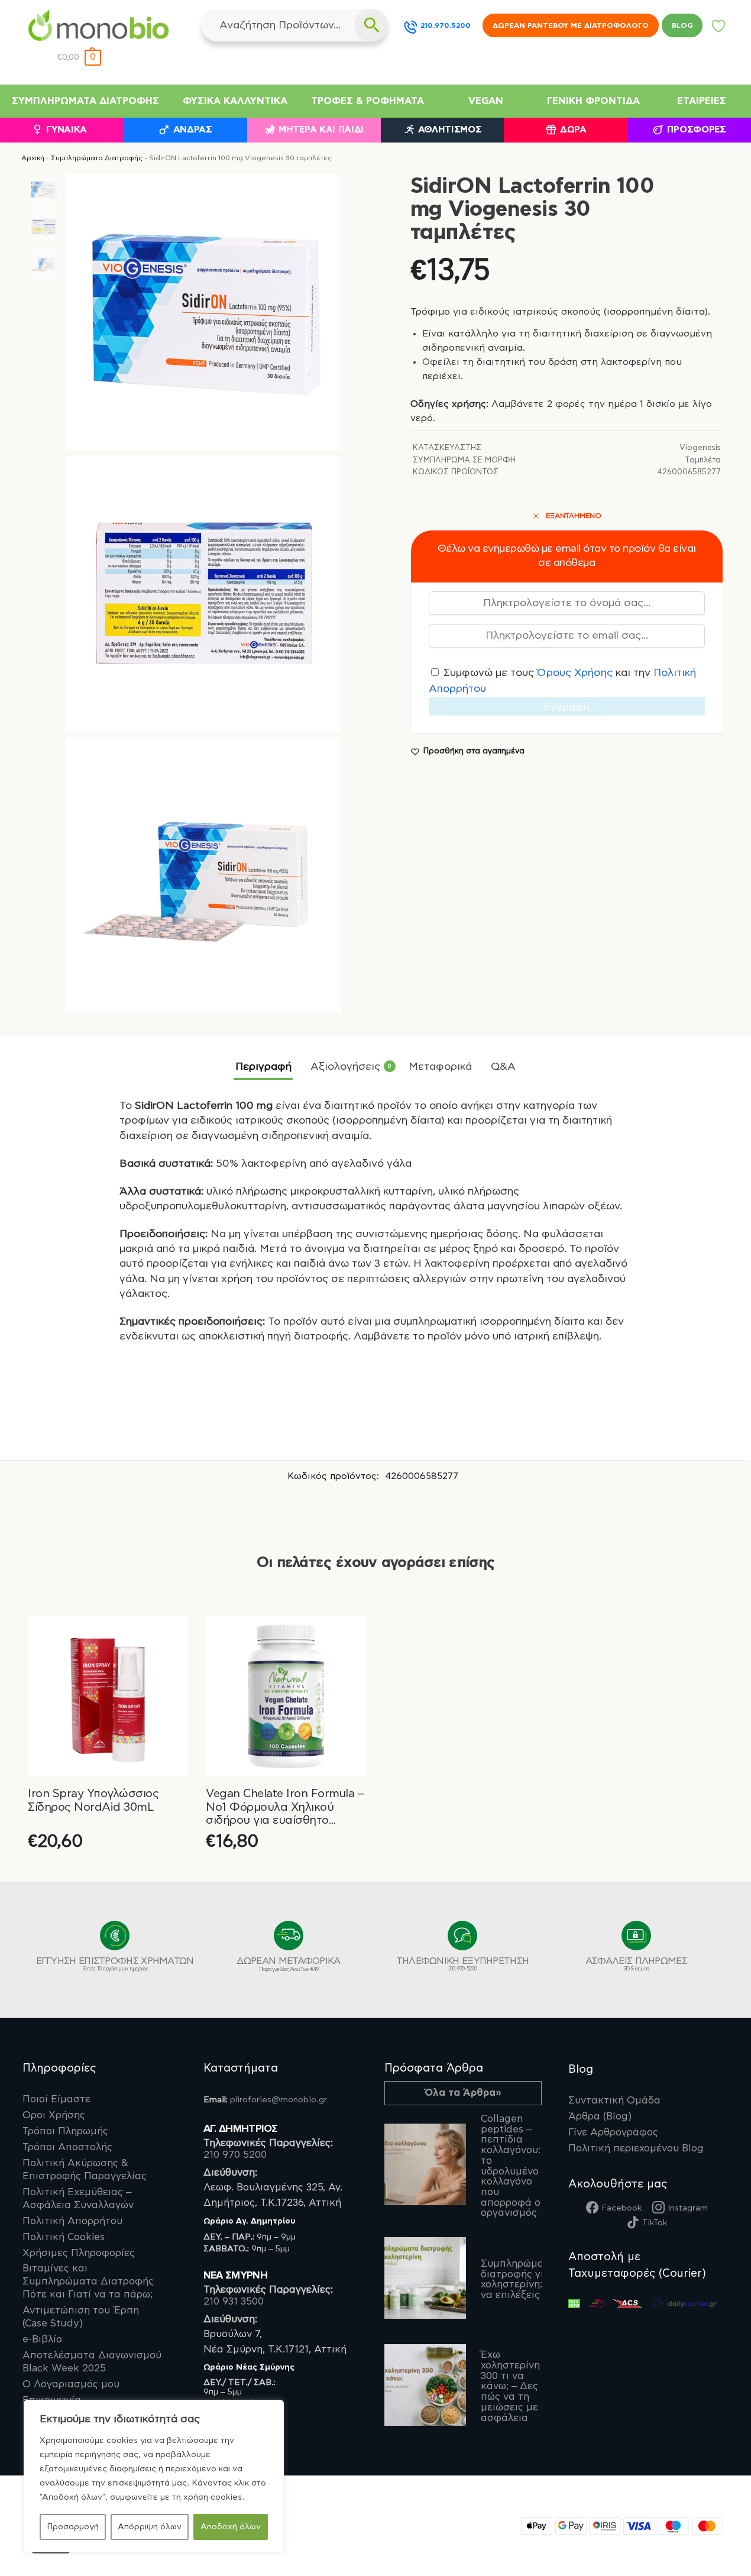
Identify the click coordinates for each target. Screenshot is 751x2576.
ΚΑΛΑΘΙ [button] (108, 1870)
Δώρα (573, 130)
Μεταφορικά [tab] (440, 1067)
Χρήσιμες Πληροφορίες (79, 2253)
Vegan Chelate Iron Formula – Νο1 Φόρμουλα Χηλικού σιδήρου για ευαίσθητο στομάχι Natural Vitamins (285, 1808)
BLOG (682, 25)
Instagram (688, 2208)
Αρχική (33, 158)
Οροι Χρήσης (54, 2115)
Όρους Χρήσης (575, 673)
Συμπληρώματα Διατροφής (85, 101)
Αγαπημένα (719, 29)
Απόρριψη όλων (150, 2527)
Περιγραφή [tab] (263, 1067)
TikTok (655, 2223)
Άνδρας (193, 130)
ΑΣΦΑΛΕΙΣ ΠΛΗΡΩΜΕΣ (636, 1964)
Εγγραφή (567, 707)
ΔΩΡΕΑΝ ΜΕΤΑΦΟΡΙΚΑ (288, 1964)
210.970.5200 (446, 25)
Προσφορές (696, 130)
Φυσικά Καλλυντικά (235, 101)
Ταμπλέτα (703, 460)
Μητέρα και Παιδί (321, 130)
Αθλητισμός (450, 130)
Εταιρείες (702, 101)
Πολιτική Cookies (64, 2237)
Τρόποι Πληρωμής (65, 2131)
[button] (79, 58)
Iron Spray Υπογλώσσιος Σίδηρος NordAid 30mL (93, 1800)
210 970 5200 (235, 2155)
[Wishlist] (170, 1634)
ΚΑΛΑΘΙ (286, 1870)
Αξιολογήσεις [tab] (351, 1067)
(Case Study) (81, 2317)
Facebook (621, 2208)
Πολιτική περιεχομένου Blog (636, 2148)
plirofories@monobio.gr (279, 2100)
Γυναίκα (67, 130)
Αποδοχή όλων (231, 2527)
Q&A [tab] (503, 1067)
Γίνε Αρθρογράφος (613, 2132)
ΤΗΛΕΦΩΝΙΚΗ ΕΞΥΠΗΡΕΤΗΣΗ (463, 1964)
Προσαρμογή (73, 2527)
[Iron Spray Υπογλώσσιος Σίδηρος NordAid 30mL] (108, 1696)
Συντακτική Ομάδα (614, 2101)
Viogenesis (700, 448)
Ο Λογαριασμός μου (71, 2384)
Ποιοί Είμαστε (56, 2099)
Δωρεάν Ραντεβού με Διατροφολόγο (571, 25)
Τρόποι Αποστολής (67, 2147)
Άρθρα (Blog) (600, 2117)
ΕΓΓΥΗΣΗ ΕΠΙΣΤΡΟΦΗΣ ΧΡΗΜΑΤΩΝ (115, 1964)
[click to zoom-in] (203, 312)
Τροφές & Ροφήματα (368, 101)
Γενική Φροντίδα (593, 101)
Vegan (486, 101)
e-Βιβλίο (42, 2339)
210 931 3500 (234, 2302)
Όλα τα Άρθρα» (463, 2093)
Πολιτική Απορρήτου (72, 2221)
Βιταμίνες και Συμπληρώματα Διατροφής (88, 2281)
